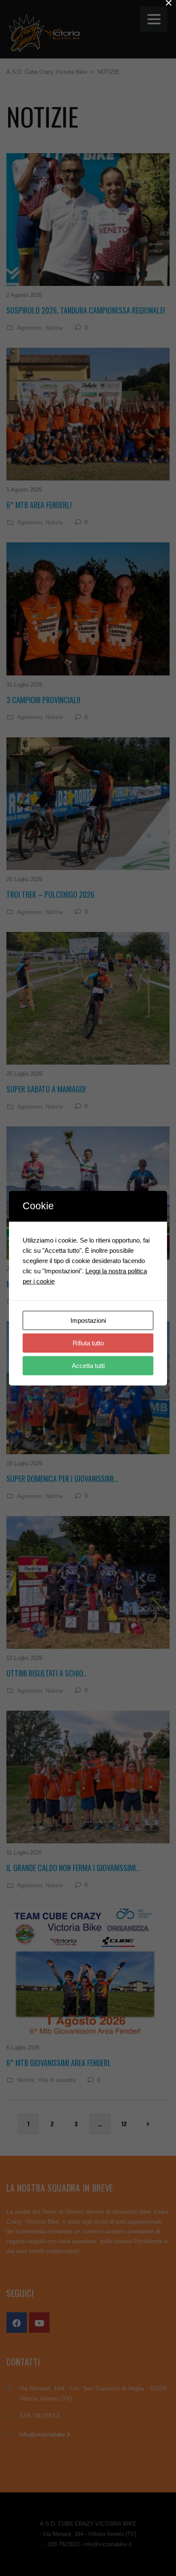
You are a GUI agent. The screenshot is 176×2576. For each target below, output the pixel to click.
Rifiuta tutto (88, 1343)
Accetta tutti (88, 1366)
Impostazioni (88, 1320)
